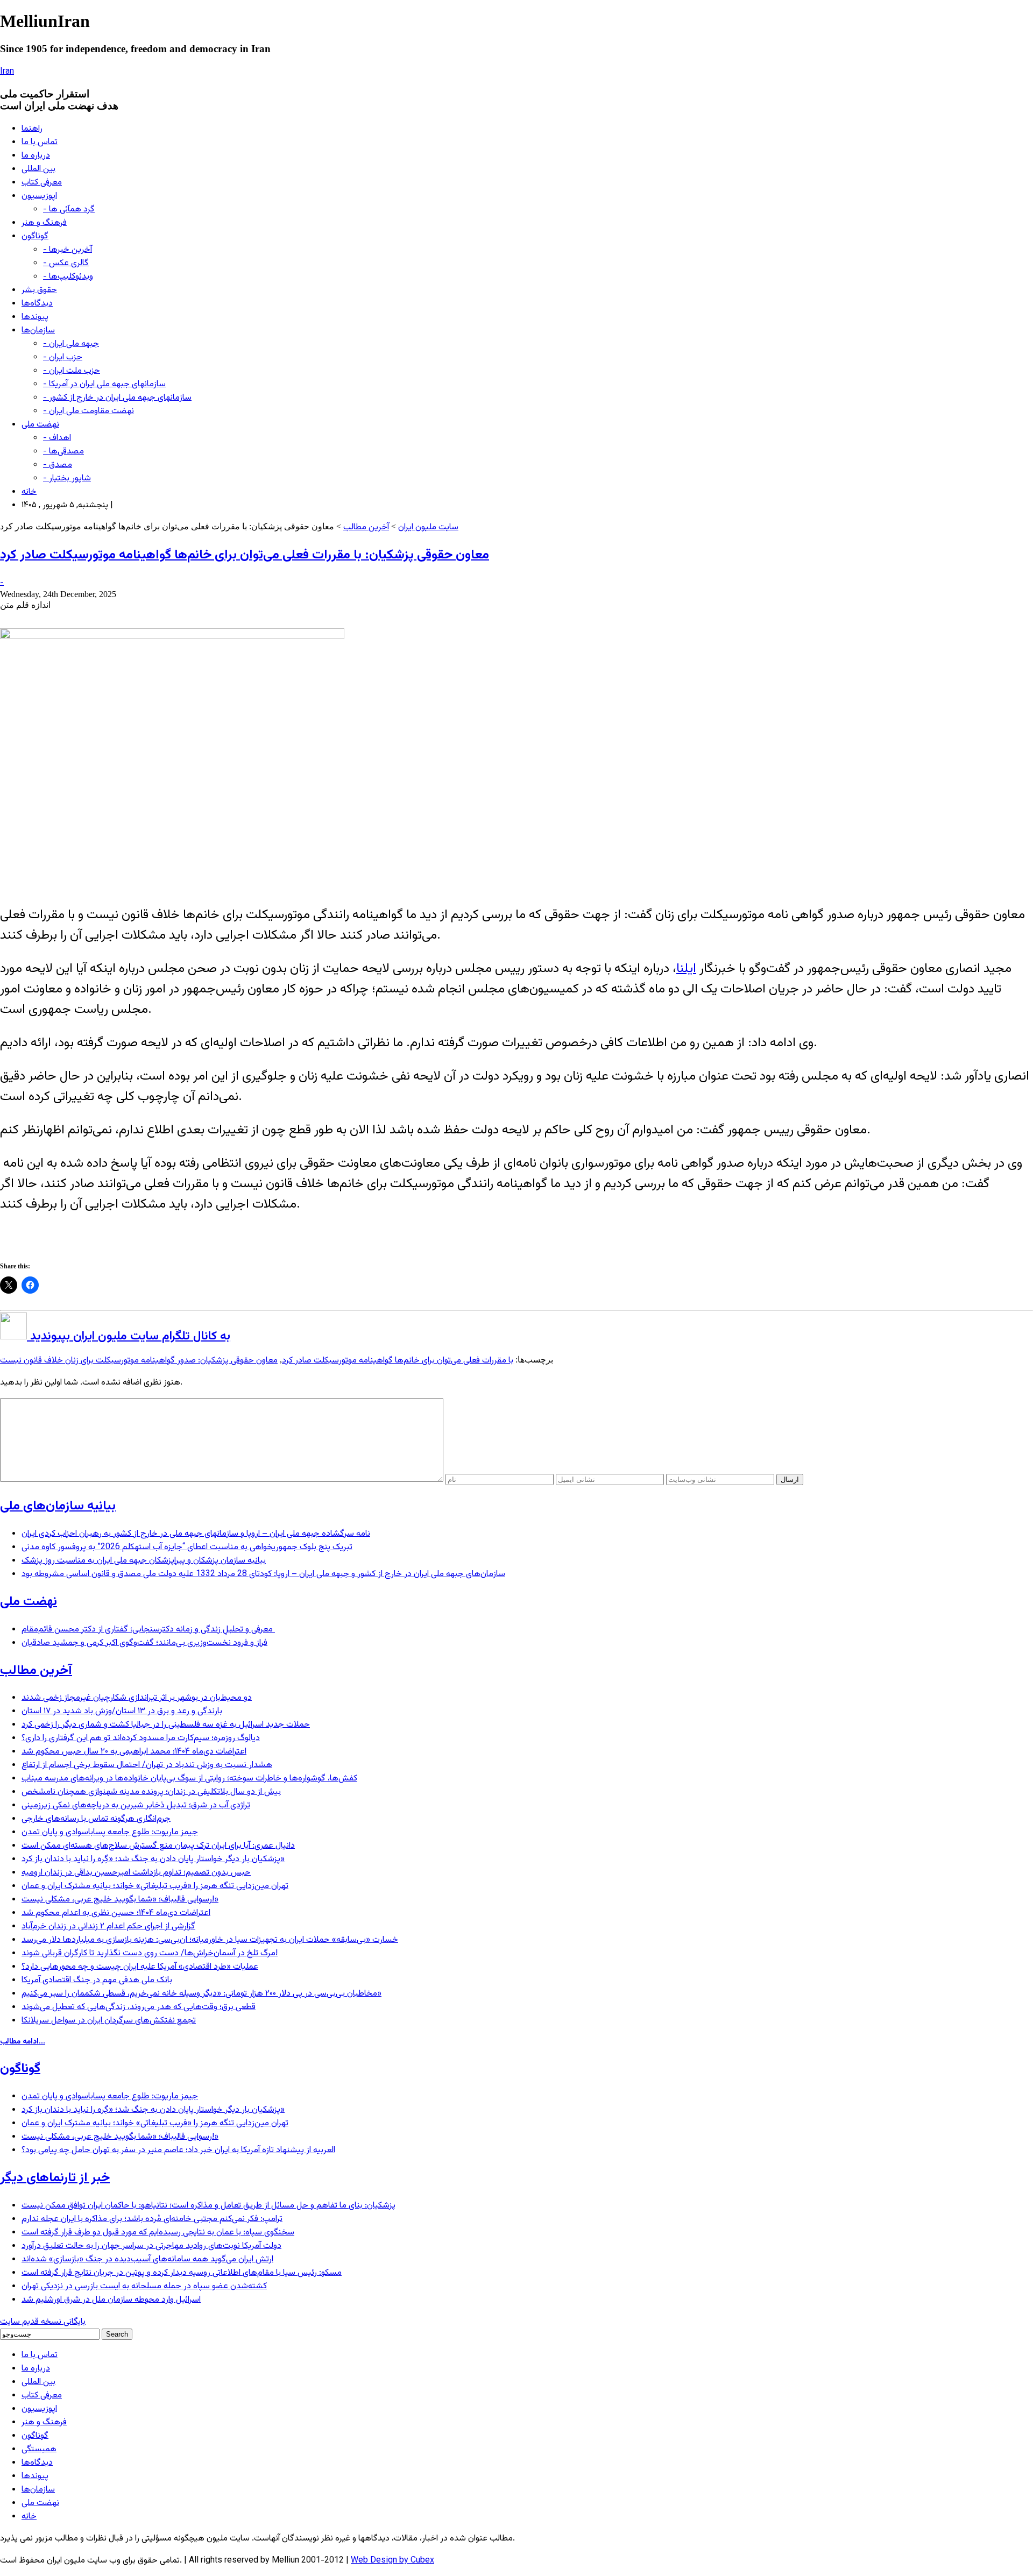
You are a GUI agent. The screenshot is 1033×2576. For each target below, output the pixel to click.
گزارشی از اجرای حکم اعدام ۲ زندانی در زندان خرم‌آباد (108, 1926)
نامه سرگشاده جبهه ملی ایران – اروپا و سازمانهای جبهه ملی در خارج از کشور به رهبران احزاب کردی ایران (196, 1534)
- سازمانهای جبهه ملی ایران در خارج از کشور (117, 398)
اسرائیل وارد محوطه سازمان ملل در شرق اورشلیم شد (111, 2300)
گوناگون (35, 236)
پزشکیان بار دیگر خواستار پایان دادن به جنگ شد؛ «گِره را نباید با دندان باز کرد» (153, 1859)
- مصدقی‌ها (63, 452)
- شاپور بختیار (67, 478)
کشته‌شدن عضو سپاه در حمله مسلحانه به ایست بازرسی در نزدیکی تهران (144, 2286)
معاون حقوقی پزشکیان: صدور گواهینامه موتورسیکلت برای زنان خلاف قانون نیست (139, 1361)
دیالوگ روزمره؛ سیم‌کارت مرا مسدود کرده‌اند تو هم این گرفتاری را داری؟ (141, 1738)
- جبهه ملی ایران (71, 344)
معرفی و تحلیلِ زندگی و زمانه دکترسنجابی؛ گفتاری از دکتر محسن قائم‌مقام (148, 1630)
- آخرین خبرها (68, 250)
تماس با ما (40, 142)
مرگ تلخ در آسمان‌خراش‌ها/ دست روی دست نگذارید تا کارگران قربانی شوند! (150, 1953)
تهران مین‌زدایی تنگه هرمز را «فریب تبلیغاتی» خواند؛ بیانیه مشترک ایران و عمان (155, 1886)
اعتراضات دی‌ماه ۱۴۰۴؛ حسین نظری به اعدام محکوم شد (116, 1913)
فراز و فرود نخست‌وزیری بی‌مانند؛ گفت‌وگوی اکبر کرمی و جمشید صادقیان (144, 1643)
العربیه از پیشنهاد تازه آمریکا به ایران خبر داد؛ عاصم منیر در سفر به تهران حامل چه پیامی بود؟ (178, 2150)
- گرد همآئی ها (69, 210)
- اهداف (57, 438)
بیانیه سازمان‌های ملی (58, 1506)
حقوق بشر (39, 290)
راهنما (32, 129)
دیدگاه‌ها (37, 304)
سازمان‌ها (38, 331)
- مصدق (58, 465)
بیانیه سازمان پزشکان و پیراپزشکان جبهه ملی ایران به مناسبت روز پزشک (144, 1561)
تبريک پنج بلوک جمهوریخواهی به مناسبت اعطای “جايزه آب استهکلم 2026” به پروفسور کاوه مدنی (187, 1547)
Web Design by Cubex (392, 2561)
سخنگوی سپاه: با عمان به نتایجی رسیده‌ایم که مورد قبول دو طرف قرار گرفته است (158, 2233)
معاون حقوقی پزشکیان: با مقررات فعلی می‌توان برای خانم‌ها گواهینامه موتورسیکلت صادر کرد (245, 555)
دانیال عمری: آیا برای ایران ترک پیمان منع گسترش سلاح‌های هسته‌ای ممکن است (158, 1846)
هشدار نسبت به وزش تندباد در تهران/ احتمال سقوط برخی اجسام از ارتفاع (147, 1765)
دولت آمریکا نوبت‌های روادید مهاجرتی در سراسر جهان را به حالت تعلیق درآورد (151, 2246)
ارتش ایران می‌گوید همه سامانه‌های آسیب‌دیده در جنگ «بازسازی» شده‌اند (147, 2259)
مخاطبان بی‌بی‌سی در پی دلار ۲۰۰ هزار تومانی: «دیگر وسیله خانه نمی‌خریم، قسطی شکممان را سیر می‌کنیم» (201, 1994)
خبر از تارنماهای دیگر (55, 2178)
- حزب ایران (63, 357)
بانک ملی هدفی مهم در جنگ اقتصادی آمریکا (97, 1980)
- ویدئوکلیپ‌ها (68, 277)
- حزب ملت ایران (72, 371)
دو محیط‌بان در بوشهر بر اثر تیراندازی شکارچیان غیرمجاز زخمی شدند (137, 1698)
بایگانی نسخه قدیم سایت (43, 2322)
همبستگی (39, 2449)
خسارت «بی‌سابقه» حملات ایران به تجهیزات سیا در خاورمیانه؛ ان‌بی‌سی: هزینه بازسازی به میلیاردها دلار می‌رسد (210, 1940)
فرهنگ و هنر (44, 223)
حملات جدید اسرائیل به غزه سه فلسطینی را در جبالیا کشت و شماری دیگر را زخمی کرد (166, 1725)
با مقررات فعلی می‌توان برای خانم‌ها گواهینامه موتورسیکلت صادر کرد (398, 1361)
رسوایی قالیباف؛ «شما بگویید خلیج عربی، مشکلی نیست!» (120, 1900)
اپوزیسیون (39, 196)
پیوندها (35, 317)
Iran (7, 72)
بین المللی (38, 169)
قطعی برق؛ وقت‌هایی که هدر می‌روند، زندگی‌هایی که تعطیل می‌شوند (139, 2007)
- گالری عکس (66, 263)
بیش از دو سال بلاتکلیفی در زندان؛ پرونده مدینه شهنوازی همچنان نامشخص (151, 1792)
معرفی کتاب (42, 183)
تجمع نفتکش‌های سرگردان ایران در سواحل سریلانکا (109, 2021)
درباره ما (36, 156)
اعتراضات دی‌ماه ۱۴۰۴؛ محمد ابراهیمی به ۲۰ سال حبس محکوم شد (134, 1752)
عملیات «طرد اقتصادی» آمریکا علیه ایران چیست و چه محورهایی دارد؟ (140, 1967)
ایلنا (686, 969)
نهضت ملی (40, 425)
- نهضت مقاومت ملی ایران (89, 411)
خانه (29, 492)
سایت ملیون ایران (428, 527)
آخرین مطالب (366, 527)
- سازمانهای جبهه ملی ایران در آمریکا (104, 384)
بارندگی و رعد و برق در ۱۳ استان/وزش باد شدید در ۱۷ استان (122, 1711)
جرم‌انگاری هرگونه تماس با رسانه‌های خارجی (96, 1819)
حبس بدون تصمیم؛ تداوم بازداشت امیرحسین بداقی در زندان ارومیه (136, 1873)
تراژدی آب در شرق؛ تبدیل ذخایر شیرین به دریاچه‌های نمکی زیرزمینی (136, 1805)
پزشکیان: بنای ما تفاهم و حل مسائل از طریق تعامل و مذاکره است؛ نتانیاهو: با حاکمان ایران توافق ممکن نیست (208, 2206)
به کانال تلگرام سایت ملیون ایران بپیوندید (129, 1336)
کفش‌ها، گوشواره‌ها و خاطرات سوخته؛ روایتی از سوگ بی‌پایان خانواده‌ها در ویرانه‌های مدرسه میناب (189, 1779)
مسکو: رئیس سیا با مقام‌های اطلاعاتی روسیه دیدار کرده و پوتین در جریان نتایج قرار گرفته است (182, 2273)
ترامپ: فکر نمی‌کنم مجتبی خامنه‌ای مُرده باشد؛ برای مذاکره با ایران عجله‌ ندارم (152, 2219)
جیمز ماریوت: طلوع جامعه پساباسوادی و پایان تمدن (110, 1832)
